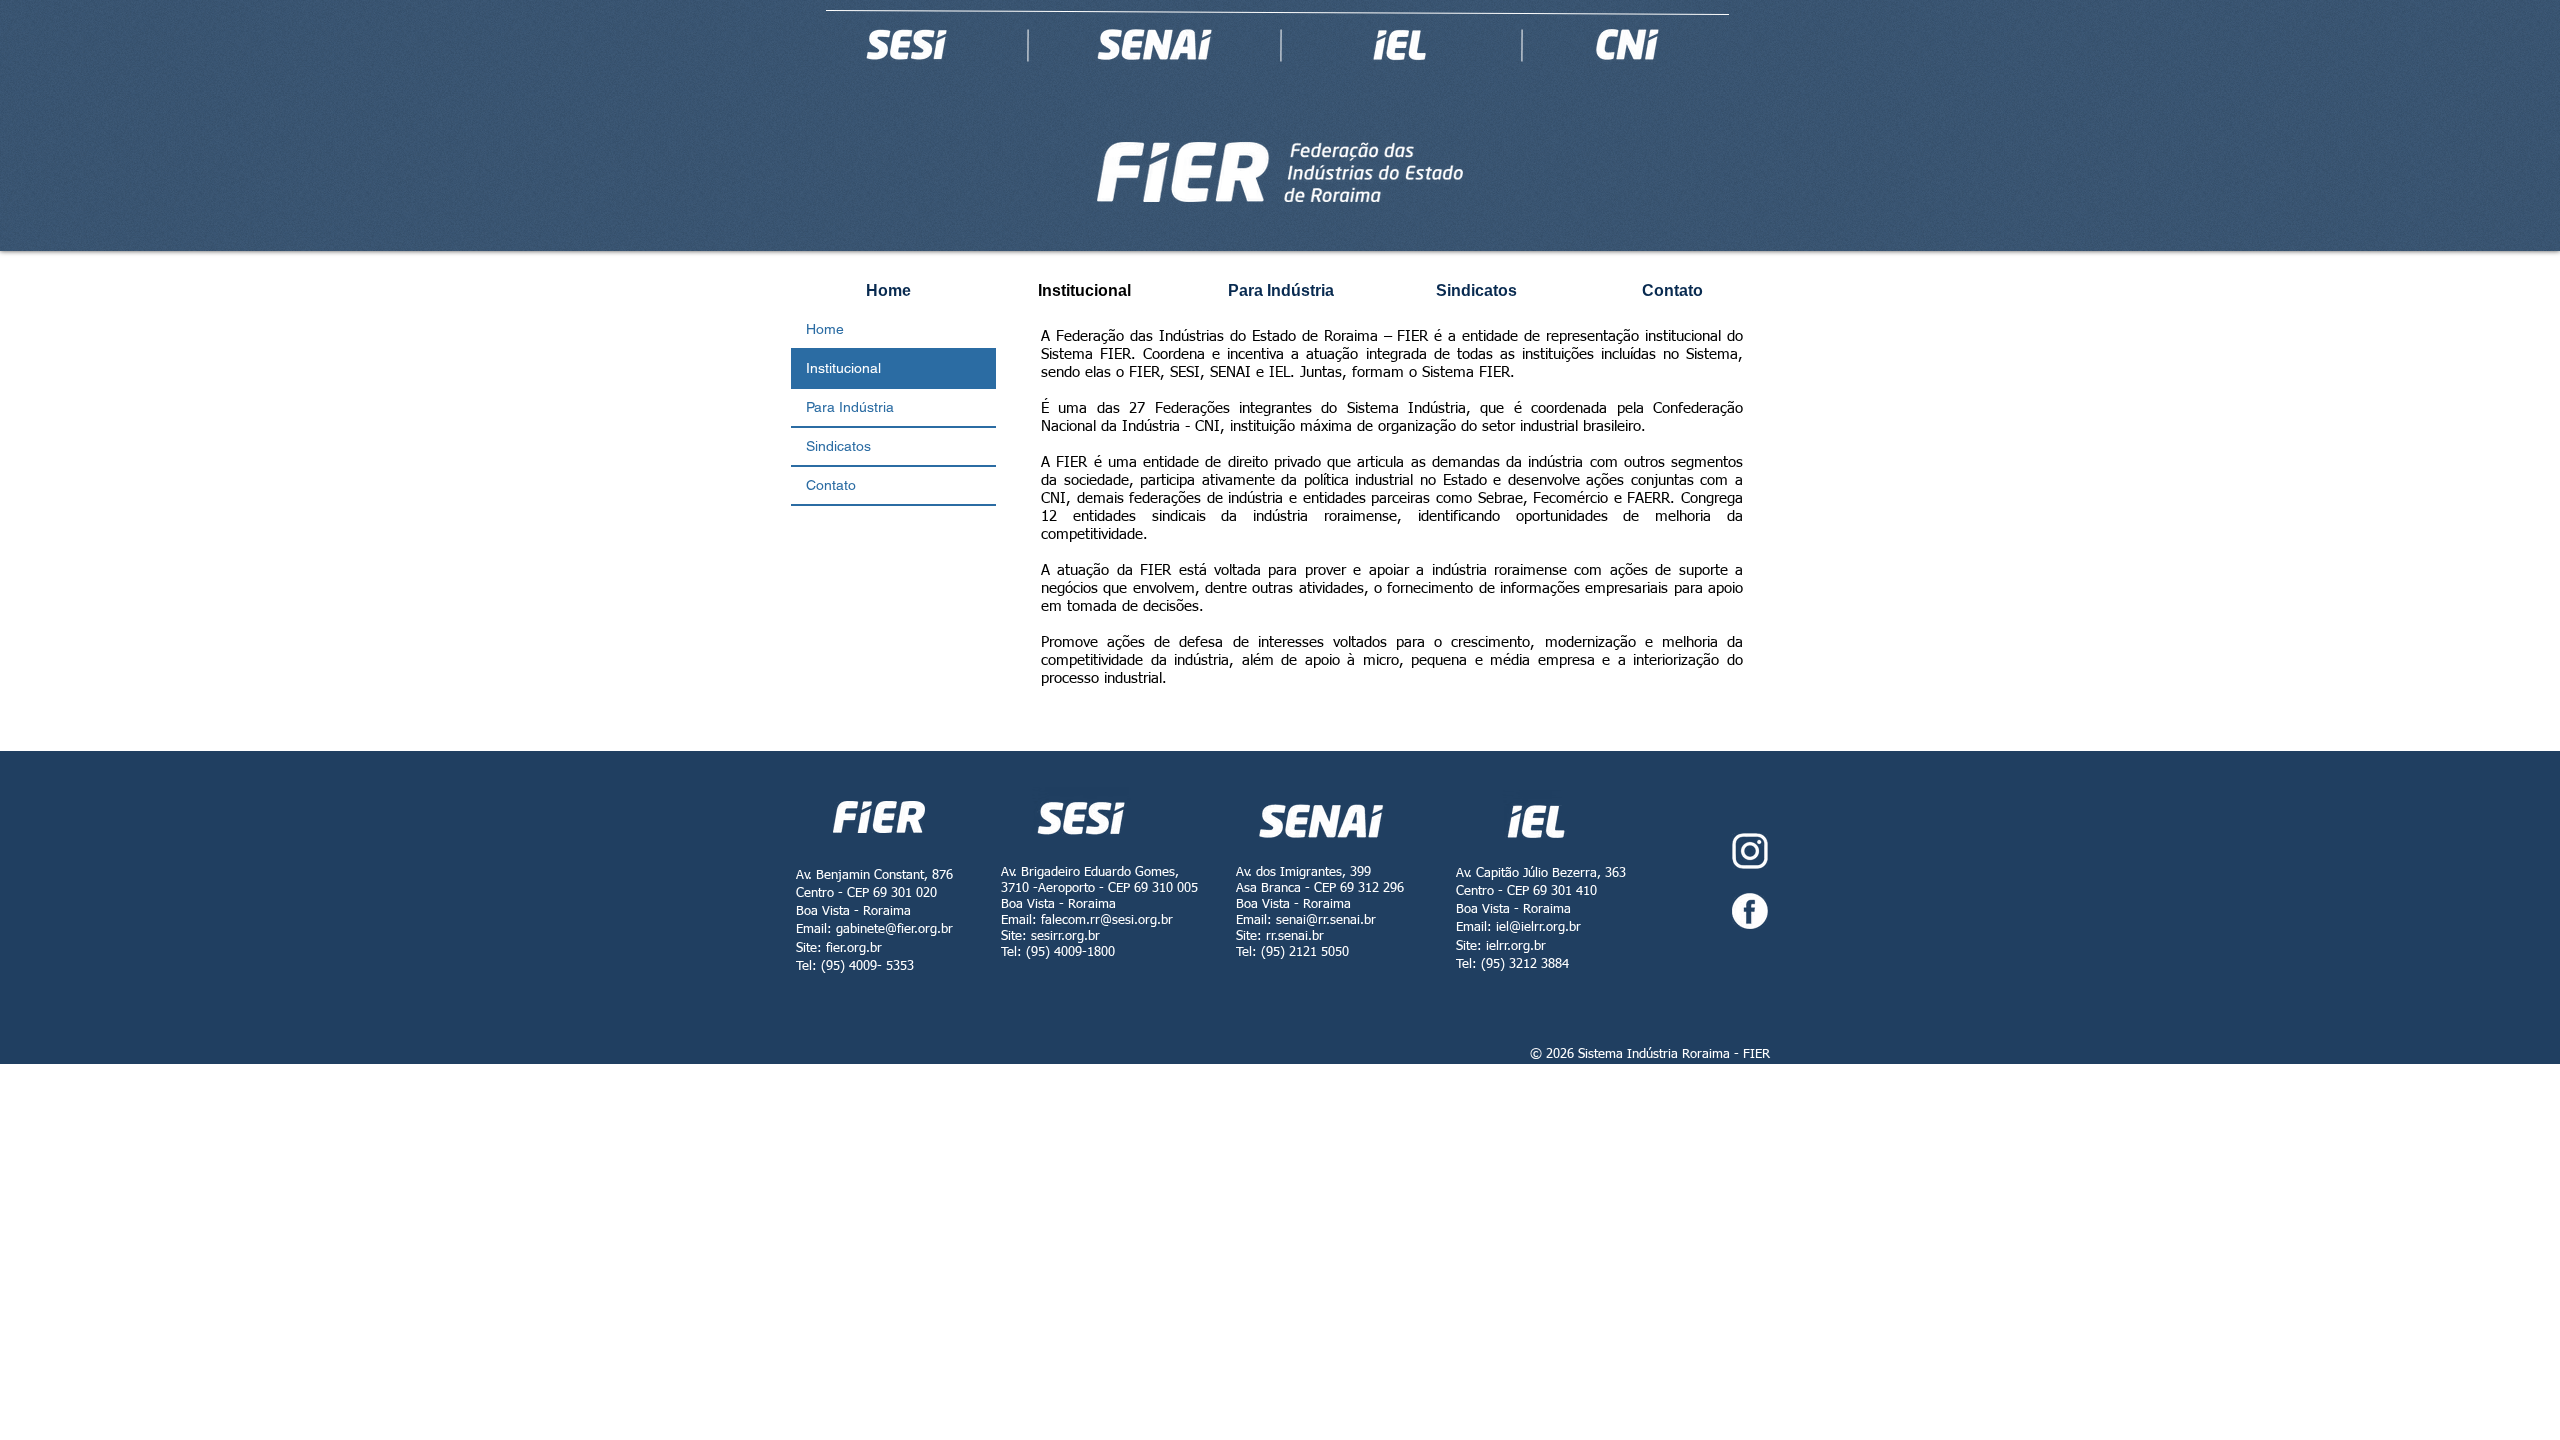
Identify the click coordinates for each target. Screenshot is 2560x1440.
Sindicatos (838, 446)
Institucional (843, 368)
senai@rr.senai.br (1326, 920)
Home (825, 329)
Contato (831, 485)
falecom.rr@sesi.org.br (1107, 920)
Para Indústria (850, 407)
